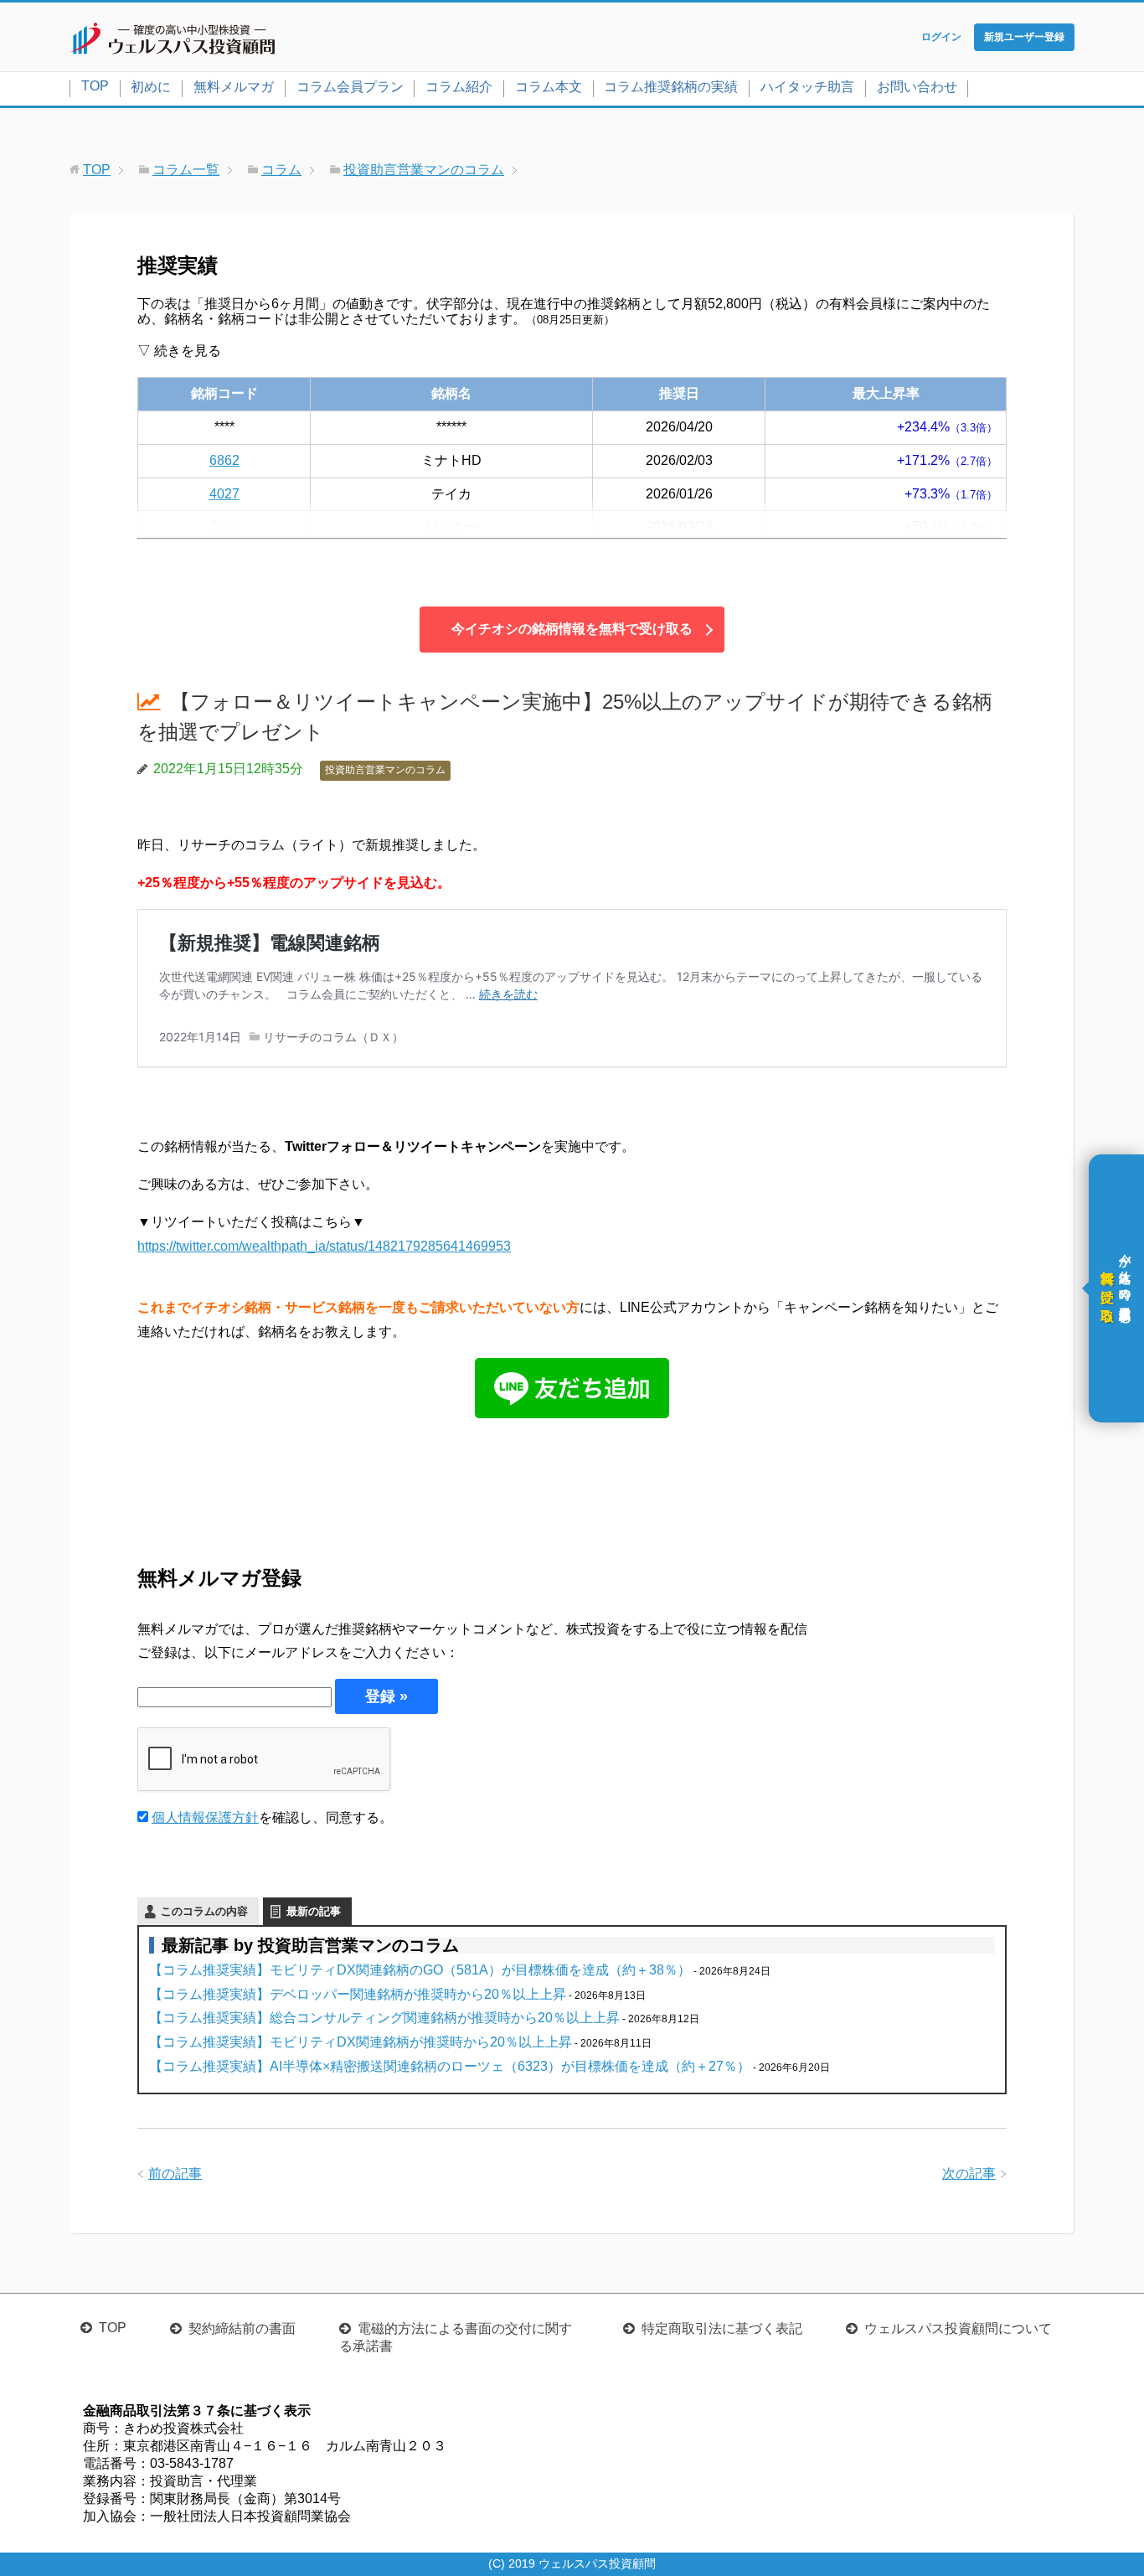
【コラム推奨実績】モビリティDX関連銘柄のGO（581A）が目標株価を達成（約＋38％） (420, 1970)
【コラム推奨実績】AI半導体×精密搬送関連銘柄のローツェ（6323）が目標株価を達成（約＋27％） (450, 2066)
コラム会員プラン (350, 87)
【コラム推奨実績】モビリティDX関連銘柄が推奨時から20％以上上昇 (361, 2042)
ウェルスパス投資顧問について (958, 2328)
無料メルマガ (234, 87)
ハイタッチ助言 (807, 87)
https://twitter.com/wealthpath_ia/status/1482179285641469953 (324, 1246)
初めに (151, 87)
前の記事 (175, 2173)
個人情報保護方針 (205, 1817)
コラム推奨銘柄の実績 (671, 87)
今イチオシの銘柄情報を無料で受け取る (572, 629)
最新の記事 (314, 1911)
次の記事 (969, 2173)
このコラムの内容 (204, 1911)
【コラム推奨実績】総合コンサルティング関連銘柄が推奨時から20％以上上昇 (384, 2018)
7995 (224, 527)
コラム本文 (549, 87)
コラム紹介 (459, 87)
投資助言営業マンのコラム (385, 770)
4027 (224, 494)
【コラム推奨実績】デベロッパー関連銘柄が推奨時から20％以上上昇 (358, 1994)
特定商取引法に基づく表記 (722, 2328)
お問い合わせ (917, 87)
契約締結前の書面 (242, 2328)
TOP (95, 86)
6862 (224, 460)
